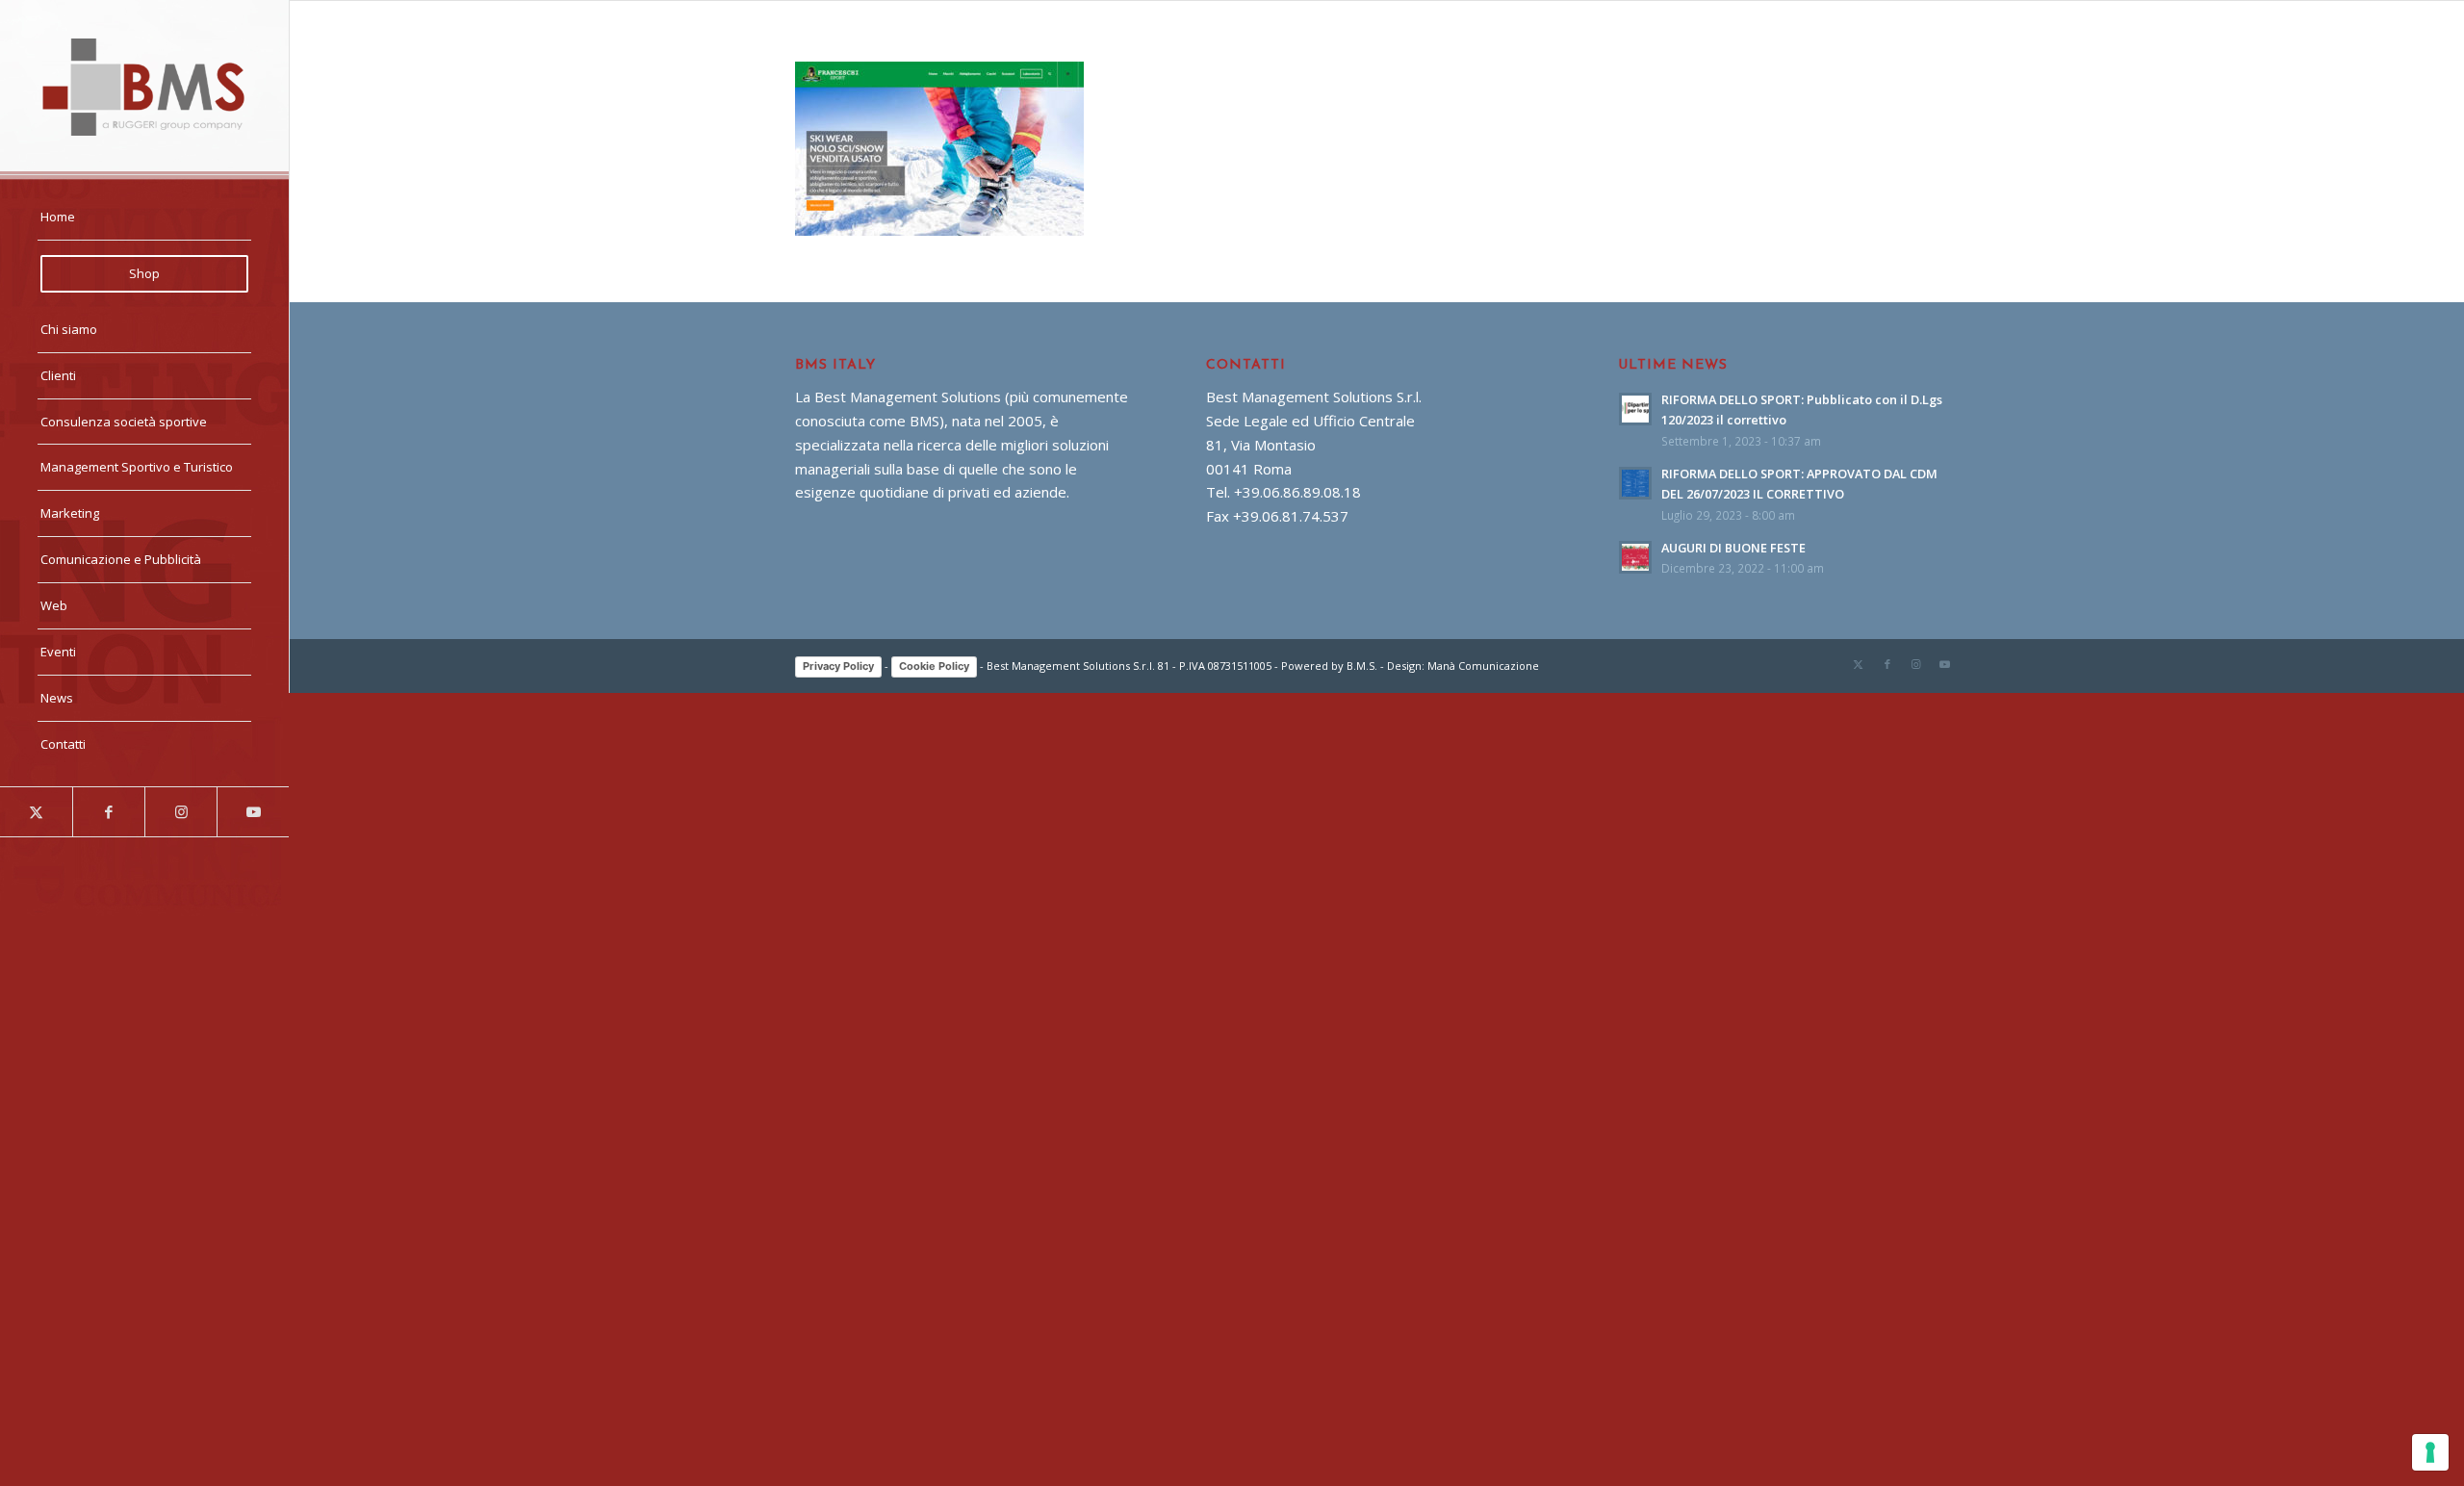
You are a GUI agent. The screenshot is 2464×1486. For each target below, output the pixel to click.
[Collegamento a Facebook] (108, 812)
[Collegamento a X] (36, 812)
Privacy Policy (838, 666)
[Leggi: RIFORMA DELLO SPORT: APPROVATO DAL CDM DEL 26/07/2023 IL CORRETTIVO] (1635, 483)
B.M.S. (1362, 666)
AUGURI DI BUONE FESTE (1733, 548)
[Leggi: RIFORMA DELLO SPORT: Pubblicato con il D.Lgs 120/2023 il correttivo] (1635, 409)
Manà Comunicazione (1483, 666)
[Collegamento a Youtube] (253, 812)
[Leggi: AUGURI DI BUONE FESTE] (1635, 557)
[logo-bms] (144, 87)
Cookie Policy (934, 666)
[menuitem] (144, 218)
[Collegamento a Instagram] (180, 812)
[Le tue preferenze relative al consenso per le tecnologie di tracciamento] (2430, 1452)
